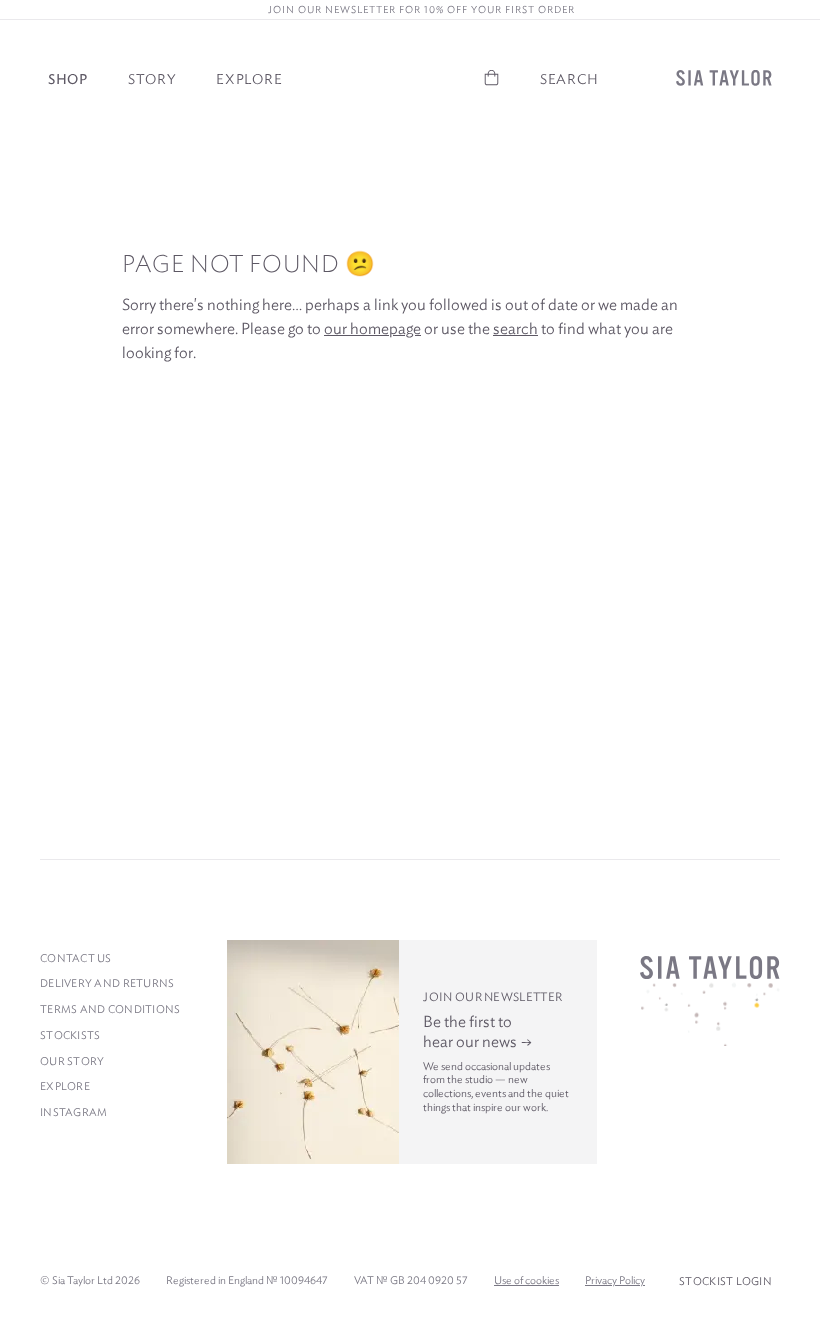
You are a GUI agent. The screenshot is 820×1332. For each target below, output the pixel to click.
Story (152, 79)
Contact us (76, 958)
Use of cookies (526, 1280)
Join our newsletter (492, 996)
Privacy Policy (615, 1280)
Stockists (70, 1035)
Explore (249, 79)
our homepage (372, 328)
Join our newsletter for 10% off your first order (414, 9)
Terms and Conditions (110, 1009)
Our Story (72, 1061)
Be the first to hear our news (471, 1031)
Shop (68, 79)
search (515, 328)
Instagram (73, 1112)
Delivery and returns (107, 983)
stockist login (725, 1281)
